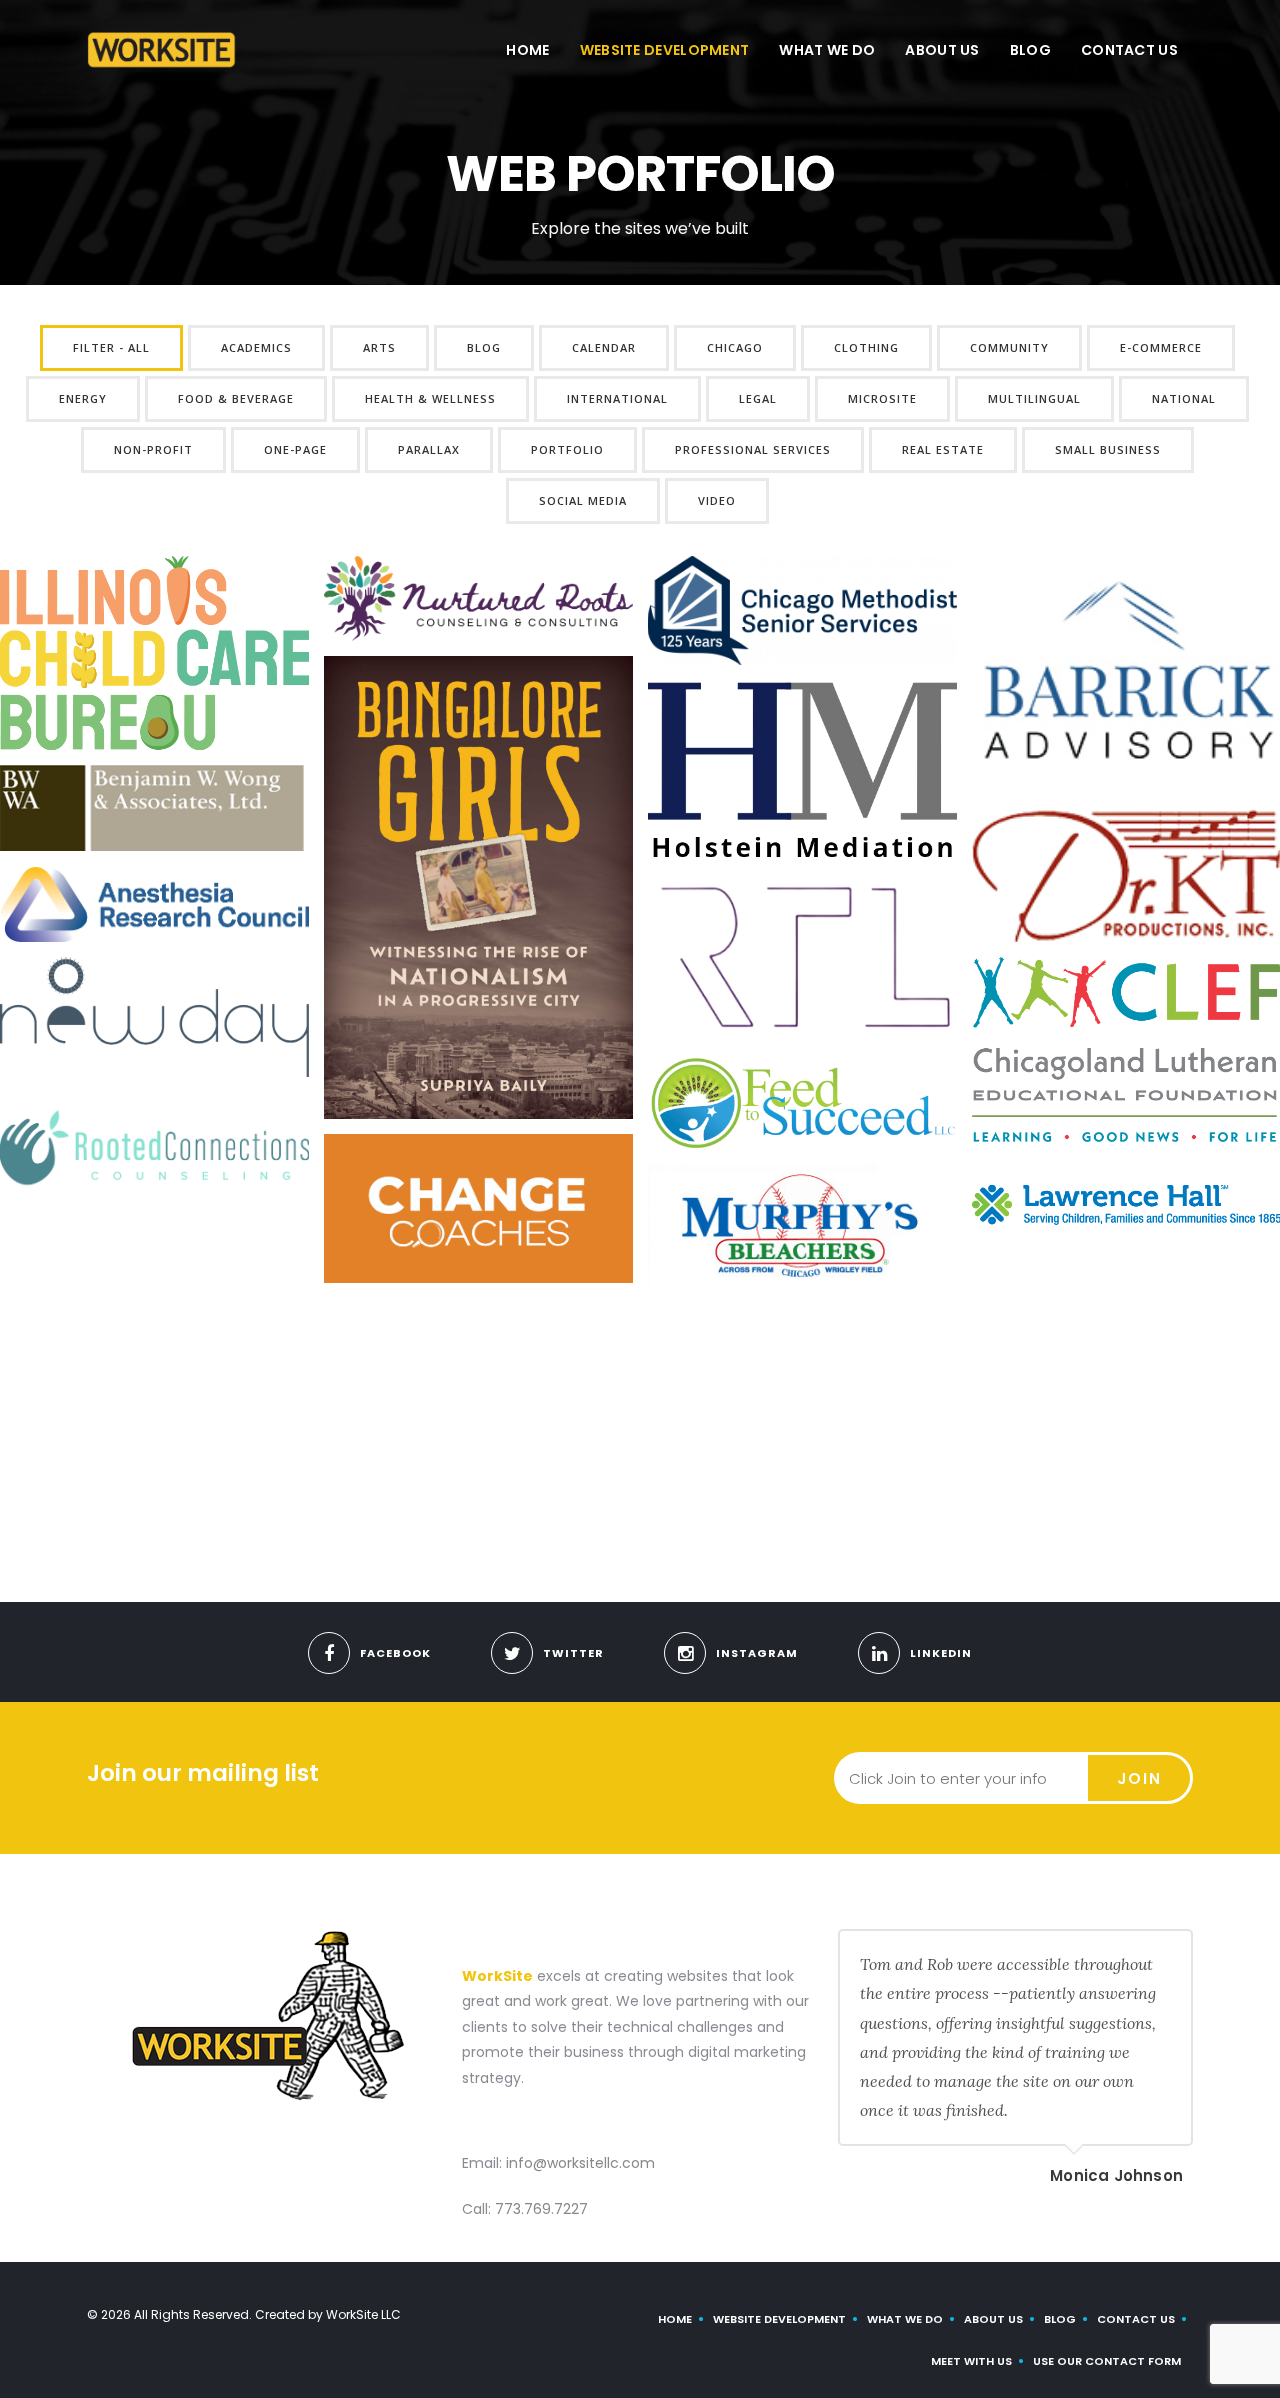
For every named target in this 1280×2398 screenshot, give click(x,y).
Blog (1030, 50)
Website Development (665, 50)
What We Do (827, 50)
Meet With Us (971, 2361)
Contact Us (1129, 50)
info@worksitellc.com (580, 2163)
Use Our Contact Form (1107, 2361)
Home (527, 50)
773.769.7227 (541, 2209)
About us (942, 50)
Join (1139, 1778)
